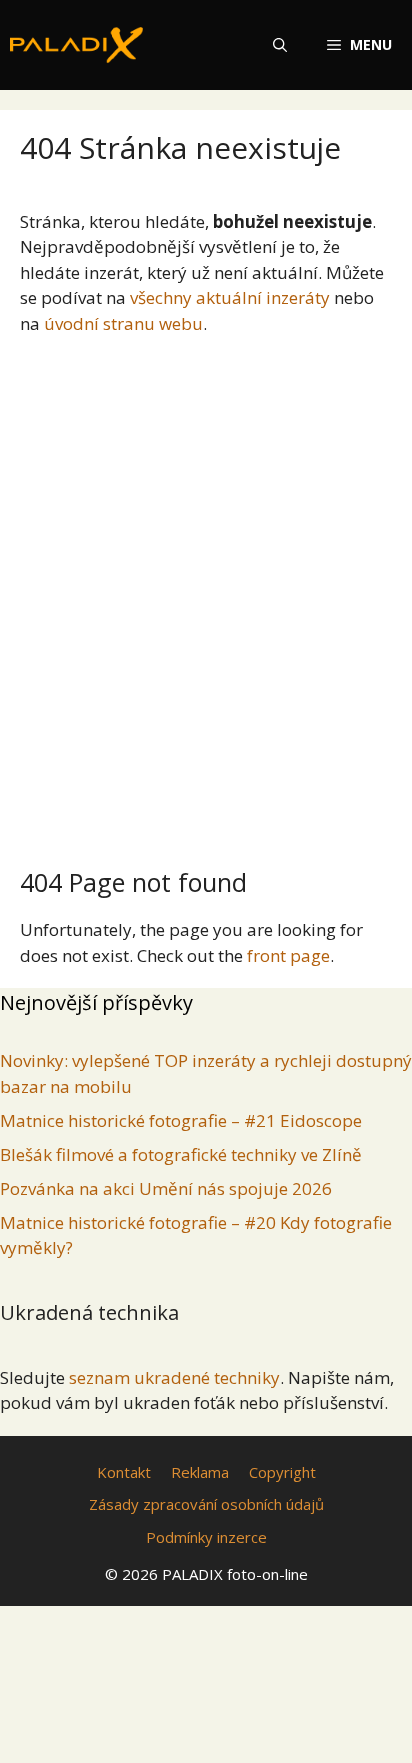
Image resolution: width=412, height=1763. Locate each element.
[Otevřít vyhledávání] (280, 45)
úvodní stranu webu (123, 323)
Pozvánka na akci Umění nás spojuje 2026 (166, 1188)
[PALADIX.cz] (76, 45)
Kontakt (124, 1472)
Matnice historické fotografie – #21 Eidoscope (181, 1120)
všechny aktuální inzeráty (230, 297)
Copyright (282, 1472)
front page (288, 955)
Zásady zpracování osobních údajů (206, 1504)
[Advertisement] (206, 593)
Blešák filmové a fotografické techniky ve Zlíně (181, 1154)
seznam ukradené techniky (174, 1377)
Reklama (200, 1472)
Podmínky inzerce (206, 1537)
